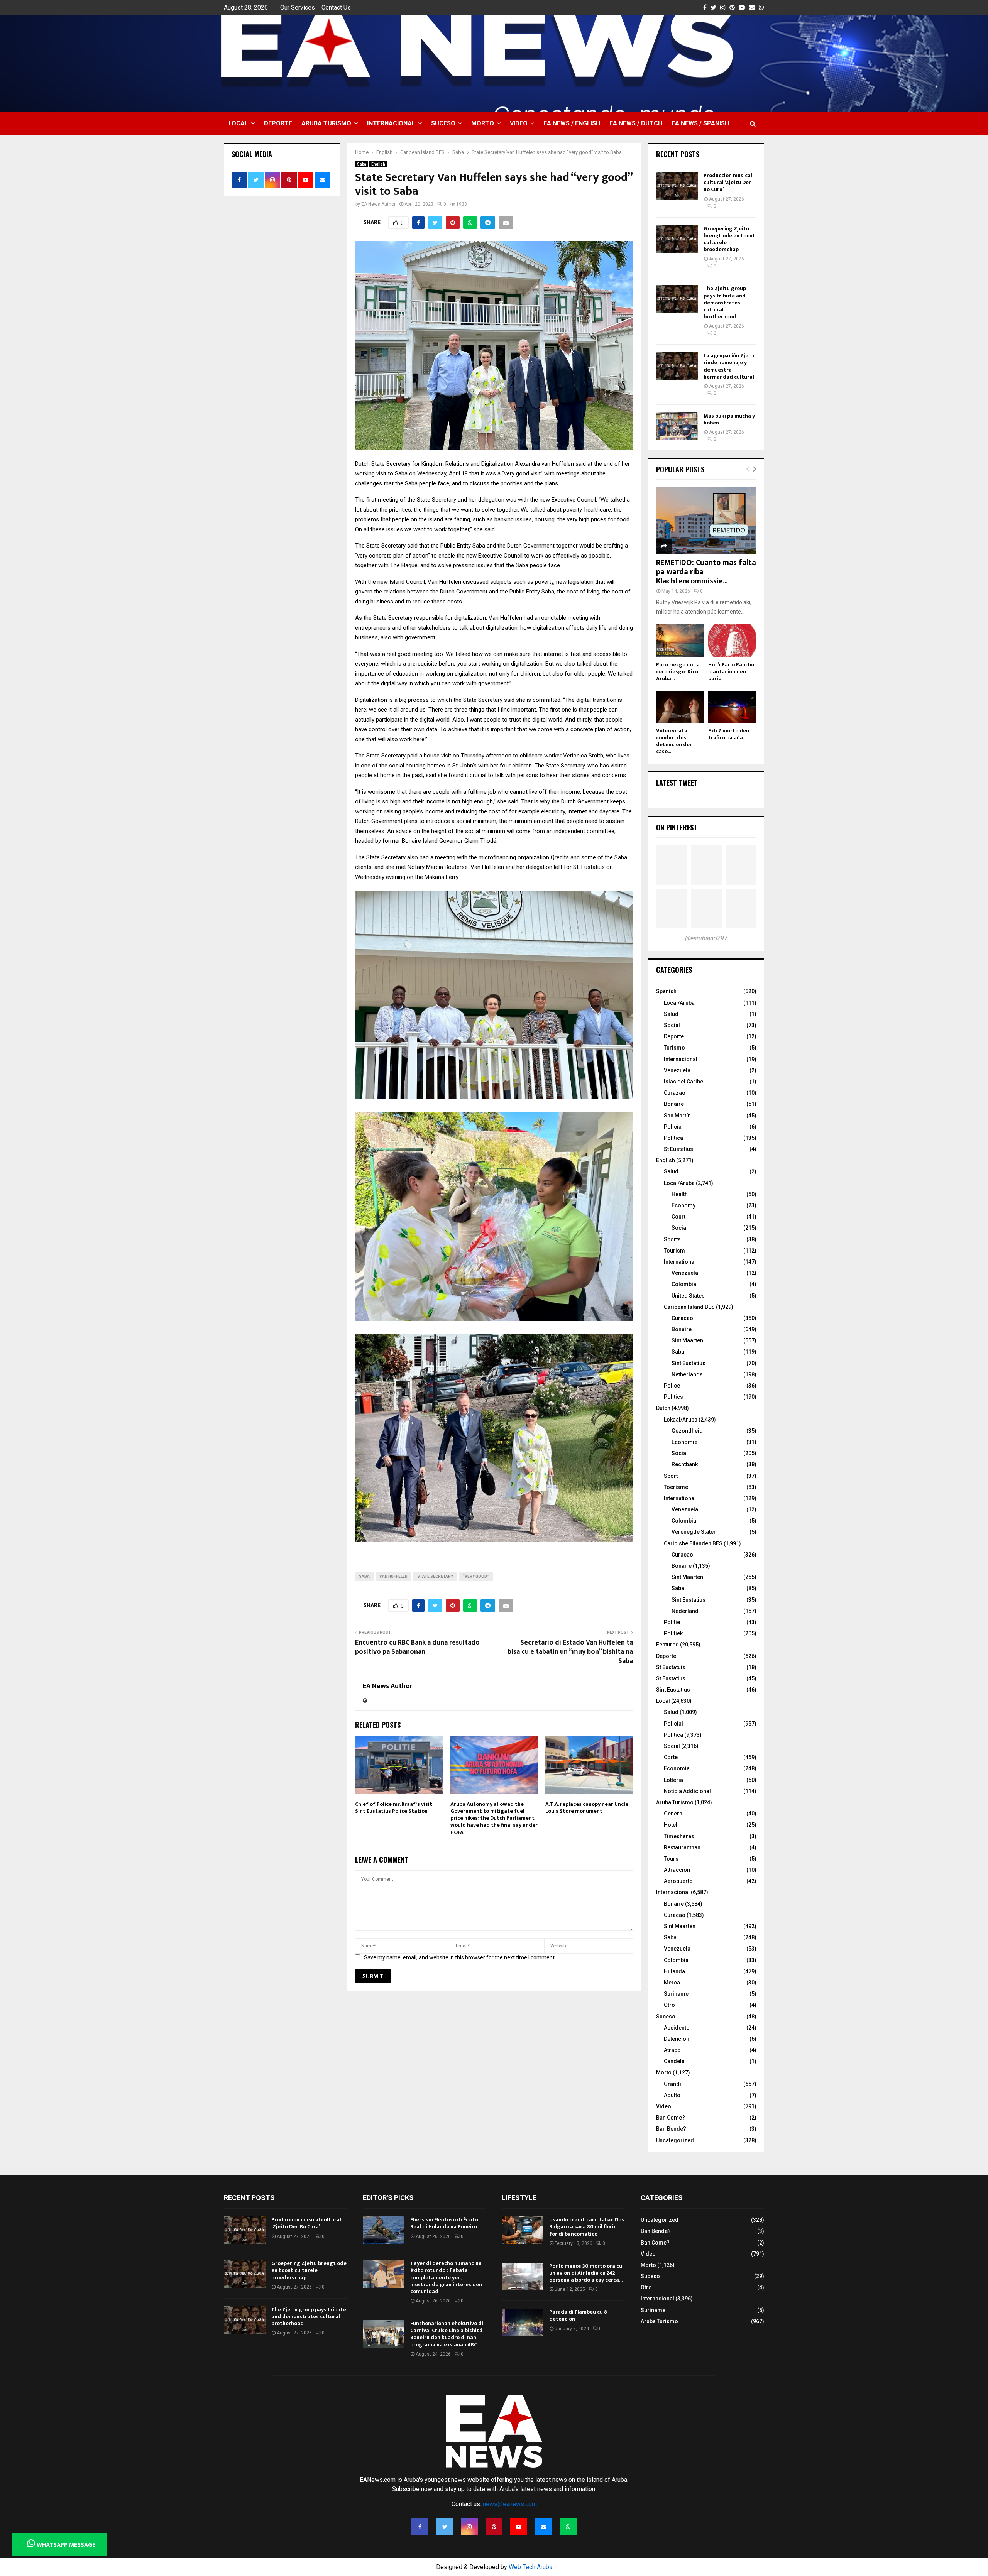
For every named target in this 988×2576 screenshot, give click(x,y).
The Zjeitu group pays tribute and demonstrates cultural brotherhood (725, 303)
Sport (671, 1476)
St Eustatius (678, 1149)
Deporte (278, 123)
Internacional (391, 123)
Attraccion (677, 1870)
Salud (671, 1014)
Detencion (677, 2039)
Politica (673, 1735)
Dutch (663, 1408)
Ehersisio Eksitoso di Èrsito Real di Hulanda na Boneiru (444, 2223)
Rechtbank (685, 1464)
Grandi (672, 2084)
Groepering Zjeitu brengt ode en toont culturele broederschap (729, 239)
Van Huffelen (393, 1576)
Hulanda (674, 1971)
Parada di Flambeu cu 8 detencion (578, 2315)
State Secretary (435, 1576)
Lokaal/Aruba (681, 1420)
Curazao (675, 1093)
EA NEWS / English (572, 123)
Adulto (672, 2095)
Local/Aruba (679, 1003)
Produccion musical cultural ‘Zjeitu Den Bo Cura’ (728, 182)
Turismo (674, 1048)
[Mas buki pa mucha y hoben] (677, 426)
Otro (669, 2005)
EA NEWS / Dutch (636, 123)
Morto (483, 123)
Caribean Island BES (689, 1307)
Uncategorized (675, 2140)
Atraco (672, 2050)
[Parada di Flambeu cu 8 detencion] (523, 2322)
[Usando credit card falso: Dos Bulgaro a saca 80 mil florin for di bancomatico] (523, 2230)
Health (680, 1194)
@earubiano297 (706, 938)
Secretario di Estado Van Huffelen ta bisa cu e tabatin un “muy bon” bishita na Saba (570, 1652)
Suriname (676, 1994)
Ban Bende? (671, 2129)
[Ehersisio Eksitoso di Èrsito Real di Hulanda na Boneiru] (384, 2230)
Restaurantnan (682, 1847)
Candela (674, 2061)
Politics (673, 1397)
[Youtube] (519, 2527)
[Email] (543, 2527)
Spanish (666, 991)
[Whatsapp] (568, 2527)
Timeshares (679, 1836)
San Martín (677, 1116)
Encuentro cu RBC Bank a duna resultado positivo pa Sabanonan (417, 1647)
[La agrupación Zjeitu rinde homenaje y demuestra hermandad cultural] (677, 366)
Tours (671, 1859)
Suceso (443, 123)
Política (673, 1138)
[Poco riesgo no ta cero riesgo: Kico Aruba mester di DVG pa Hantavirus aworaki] (680, 640)
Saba (362, 164)
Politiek (673, 1633)
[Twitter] (445, 2527)
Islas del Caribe (683, 1082)
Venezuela (677, 1070)
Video (519, 123)
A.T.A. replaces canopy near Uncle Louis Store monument (587, 1808)
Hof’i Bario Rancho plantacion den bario (731, 672)
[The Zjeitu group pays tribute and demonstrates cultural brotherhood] (677, 299)
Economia (677, 1768)
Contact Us (336, 8)
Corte (671, 1757)
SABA (364, 1576)
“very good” (476, 1576)
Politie (672, 1622)
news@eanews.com (510, 2504)
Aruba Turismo (326, 123)
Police (672, 1386)
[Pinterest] (494, 2527)
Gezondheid (687, 1431)
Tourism (674, 1251)
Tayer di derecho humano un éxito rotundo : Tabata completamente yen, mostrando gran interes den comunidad (446, 2277)
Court (678, 1217)
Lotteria (673, 1780)
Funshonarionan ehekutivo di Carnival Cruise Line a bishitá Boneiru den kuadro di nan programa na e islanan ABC (447, 2334)
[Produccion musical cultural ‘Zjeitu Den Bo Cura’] (677, 186)
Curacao (682, 1318)
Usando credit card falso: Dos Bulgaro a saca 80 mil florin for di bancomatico (587, 2227)
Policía (673, 1127)
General (674, 1814)
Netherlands (687, 1374)
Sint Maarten (687, 1340)
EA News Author (378, 204)
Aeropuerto (678, 1881)
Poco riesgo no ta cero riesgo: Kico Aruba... (678, 672)
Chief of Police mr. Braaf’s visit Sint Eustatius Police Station (394, 1808)
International (680, 1262)
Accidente (677, 2028)
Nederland (685, 1611)
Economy (683, 1205)
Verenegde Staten (694, 1532)
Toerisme (676, 1487)
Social (672, 1025)
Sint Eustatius (689, 1363)
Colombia (684, 1284)
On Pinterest (677, 827)
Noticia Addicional (687, 1791)
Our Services (298, 8)
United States (688, 1296)
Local (238, 123)
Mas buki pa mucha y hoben (729, 419)
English (378, 164)
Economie (684, 1442)
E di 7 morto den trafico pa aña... (729, 734)
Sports (672, 1239)
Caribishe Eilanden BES (693, 1543)
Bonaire (674, 1104)
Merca (672, 1983)
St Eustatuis (671, 1667)
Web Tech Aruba (530, 2567)
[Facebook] (420, 2527)
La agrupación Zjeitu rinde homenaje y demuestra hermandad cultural (730, 366)
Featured (667, 1645)
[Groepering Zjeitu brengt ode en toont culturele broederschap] (677, 239)
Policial (673, 1724)
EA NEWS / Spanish (700, 123)
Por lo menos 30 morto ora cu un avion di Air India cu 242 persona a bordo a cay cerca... (586, 2273)
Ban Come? (671, 2118)
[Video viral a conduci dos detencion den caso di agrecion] (680, 707)
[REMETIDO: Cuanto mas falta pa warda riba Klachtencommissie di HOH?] (706, 521)
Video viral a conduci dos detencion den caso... (674, 741)
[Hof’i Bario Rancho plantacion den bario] (732, 640)
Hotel (671, 1825)
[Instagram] (469, 2527)
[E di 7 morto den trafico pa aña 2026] (732, 707)
